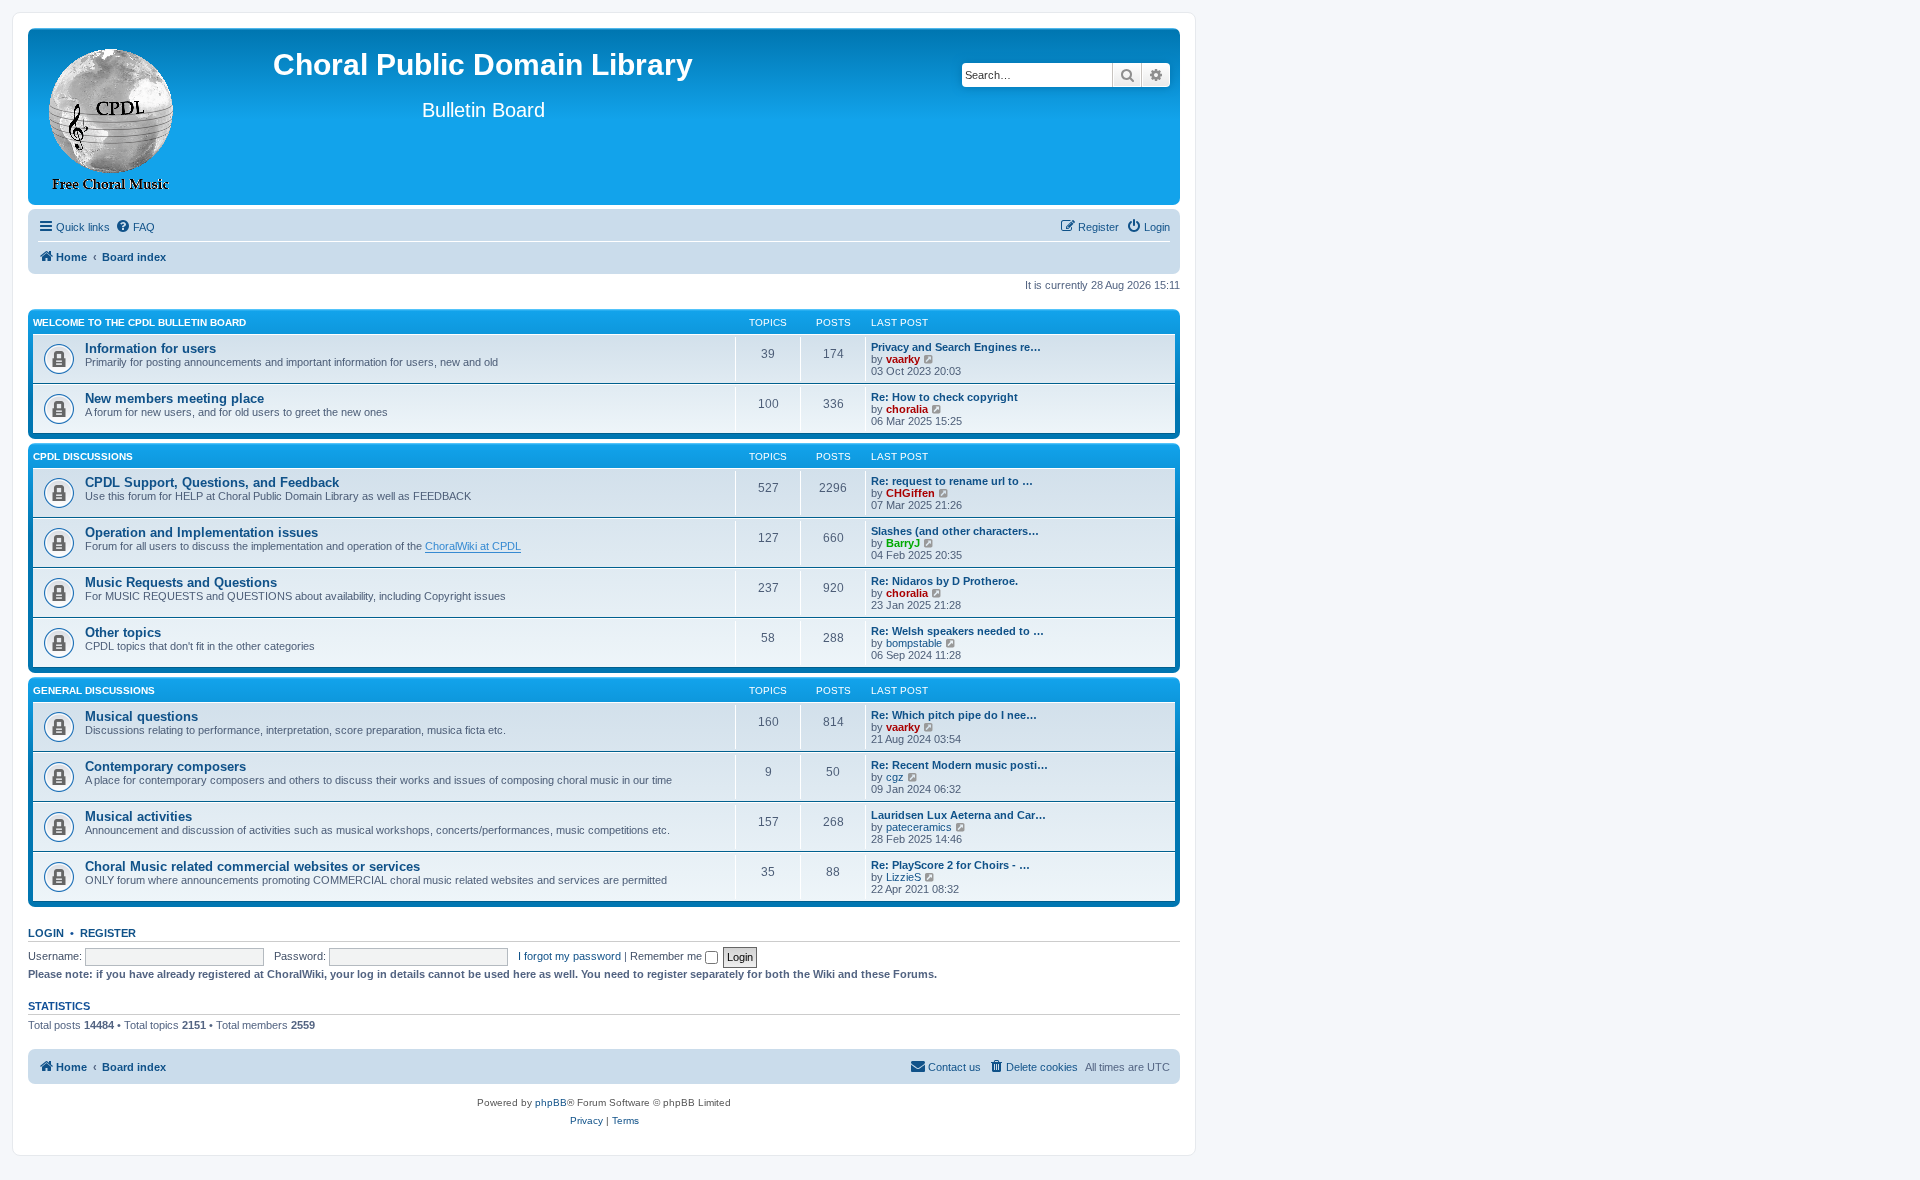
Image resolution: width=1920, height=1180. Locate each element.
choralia (907, 409)
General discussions (94, 690)
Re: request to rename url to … (952, 481)
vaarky (903, 359)
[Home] (112, 116)
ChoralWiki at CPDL (473, 546)
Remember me (667, 956)
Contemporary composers (165, 766)
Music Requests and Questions (181, 582)
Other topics (123, 632)
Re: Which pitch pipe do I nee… (954, 715)
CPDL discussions (83, 456)
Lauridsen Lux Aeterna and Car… (958, 815)
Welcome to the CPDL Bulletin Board (139, 322)
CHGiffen (910, 493)
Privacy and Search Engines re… (956, 347)
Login (46, 933)
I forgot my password (569, 956)
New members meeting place (174, 398)
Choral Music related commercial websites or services (252, 866)
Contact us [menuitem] (954, 1067)
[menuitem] (135, 227)
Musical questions (141, 716)
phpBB (551, 1102)
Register (108, 933)
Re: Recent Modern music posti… (959, 765)
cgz (895, 777)
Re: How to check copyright (944, 397)
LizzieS (903, 877)
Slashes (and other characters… (955, 531)
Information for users (150, 348)
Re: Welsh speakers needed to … (957, 631)
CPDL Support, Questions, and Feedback (212, 482)
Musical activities (138, 816)
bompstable (914, 643)
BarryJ (903, 543)
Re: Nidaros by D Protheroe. (944, 581)
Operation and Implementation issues (201, 532)
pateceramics (919, 827)
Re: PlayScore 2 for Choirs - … (950, 865)
